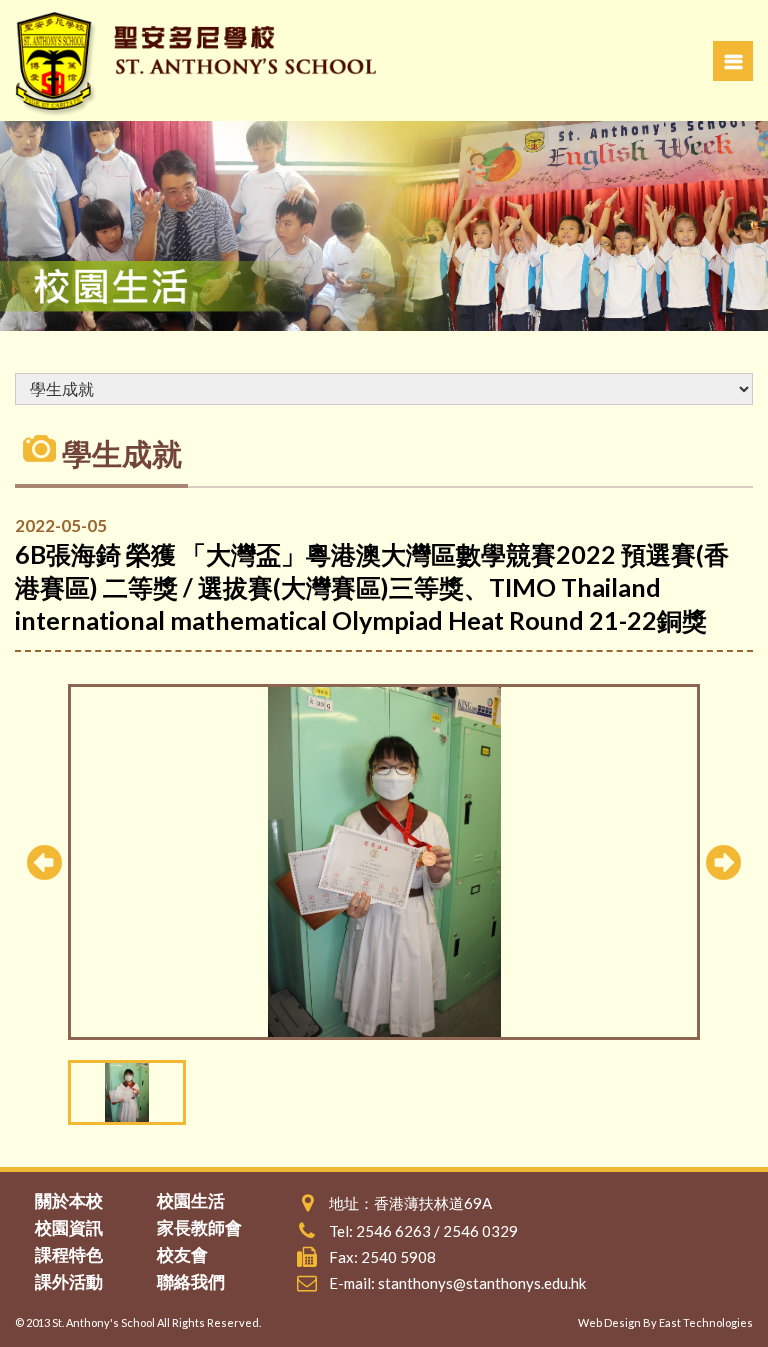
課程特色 (69, 1254)
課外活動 (69, 1281)
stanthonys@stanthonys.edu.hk (482, 1283)
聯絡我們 (191, 1281)
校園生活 (191, 1200)
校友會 (182, 1254)
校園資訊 (69, 1227)
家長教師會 (199, 1227)
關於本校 (69, 1200)
